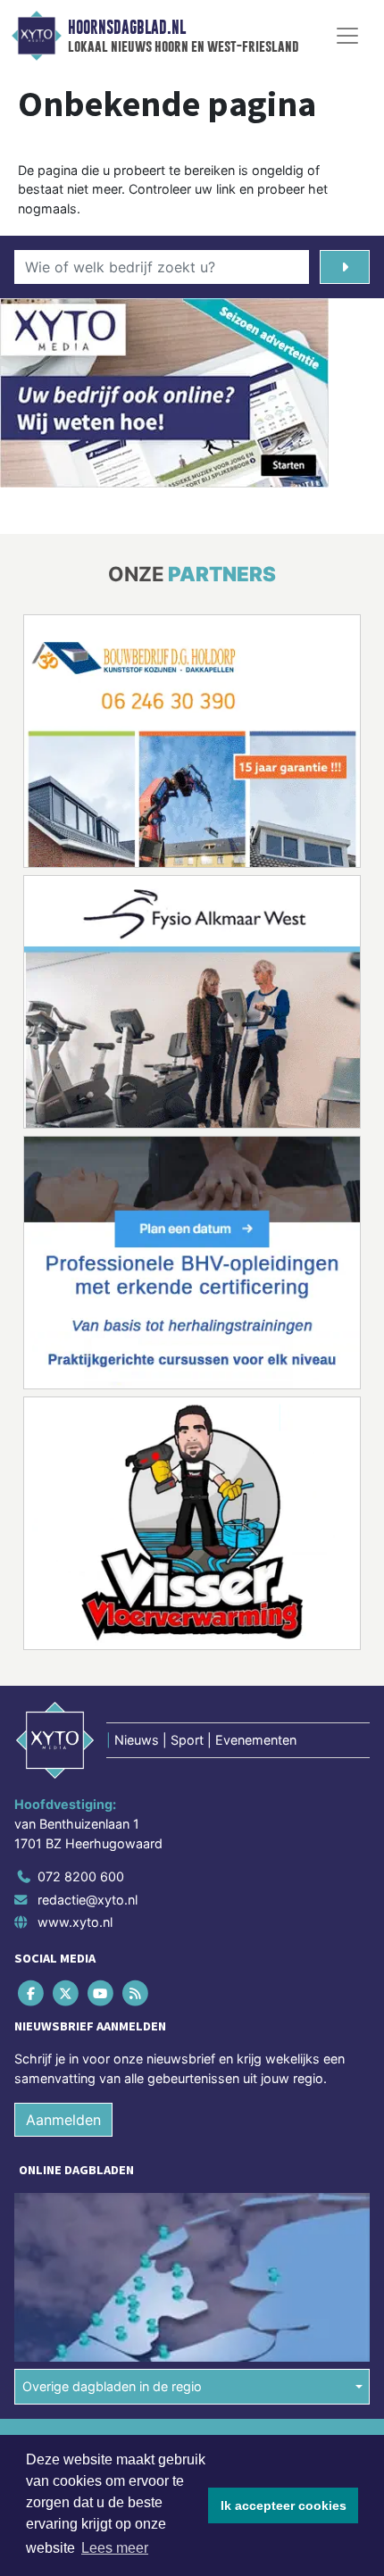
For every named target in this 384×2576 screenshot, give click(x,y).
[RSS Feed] (137, 1993)
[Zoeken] (345, 267)
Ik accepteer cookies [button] (284, 2505)
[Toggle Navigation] (347, 36)
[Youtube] (101, 1993)
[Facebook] (32, 1993)
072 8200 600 (81, 1876)
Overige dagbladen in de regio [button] (112, 2386)
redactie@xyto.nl (88, 1900)
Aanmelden (63, 2120)
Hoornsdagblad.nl (127, 28)
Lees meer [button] (115, 2548)
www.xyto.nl (75, 1922)
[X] (67, 1993)
